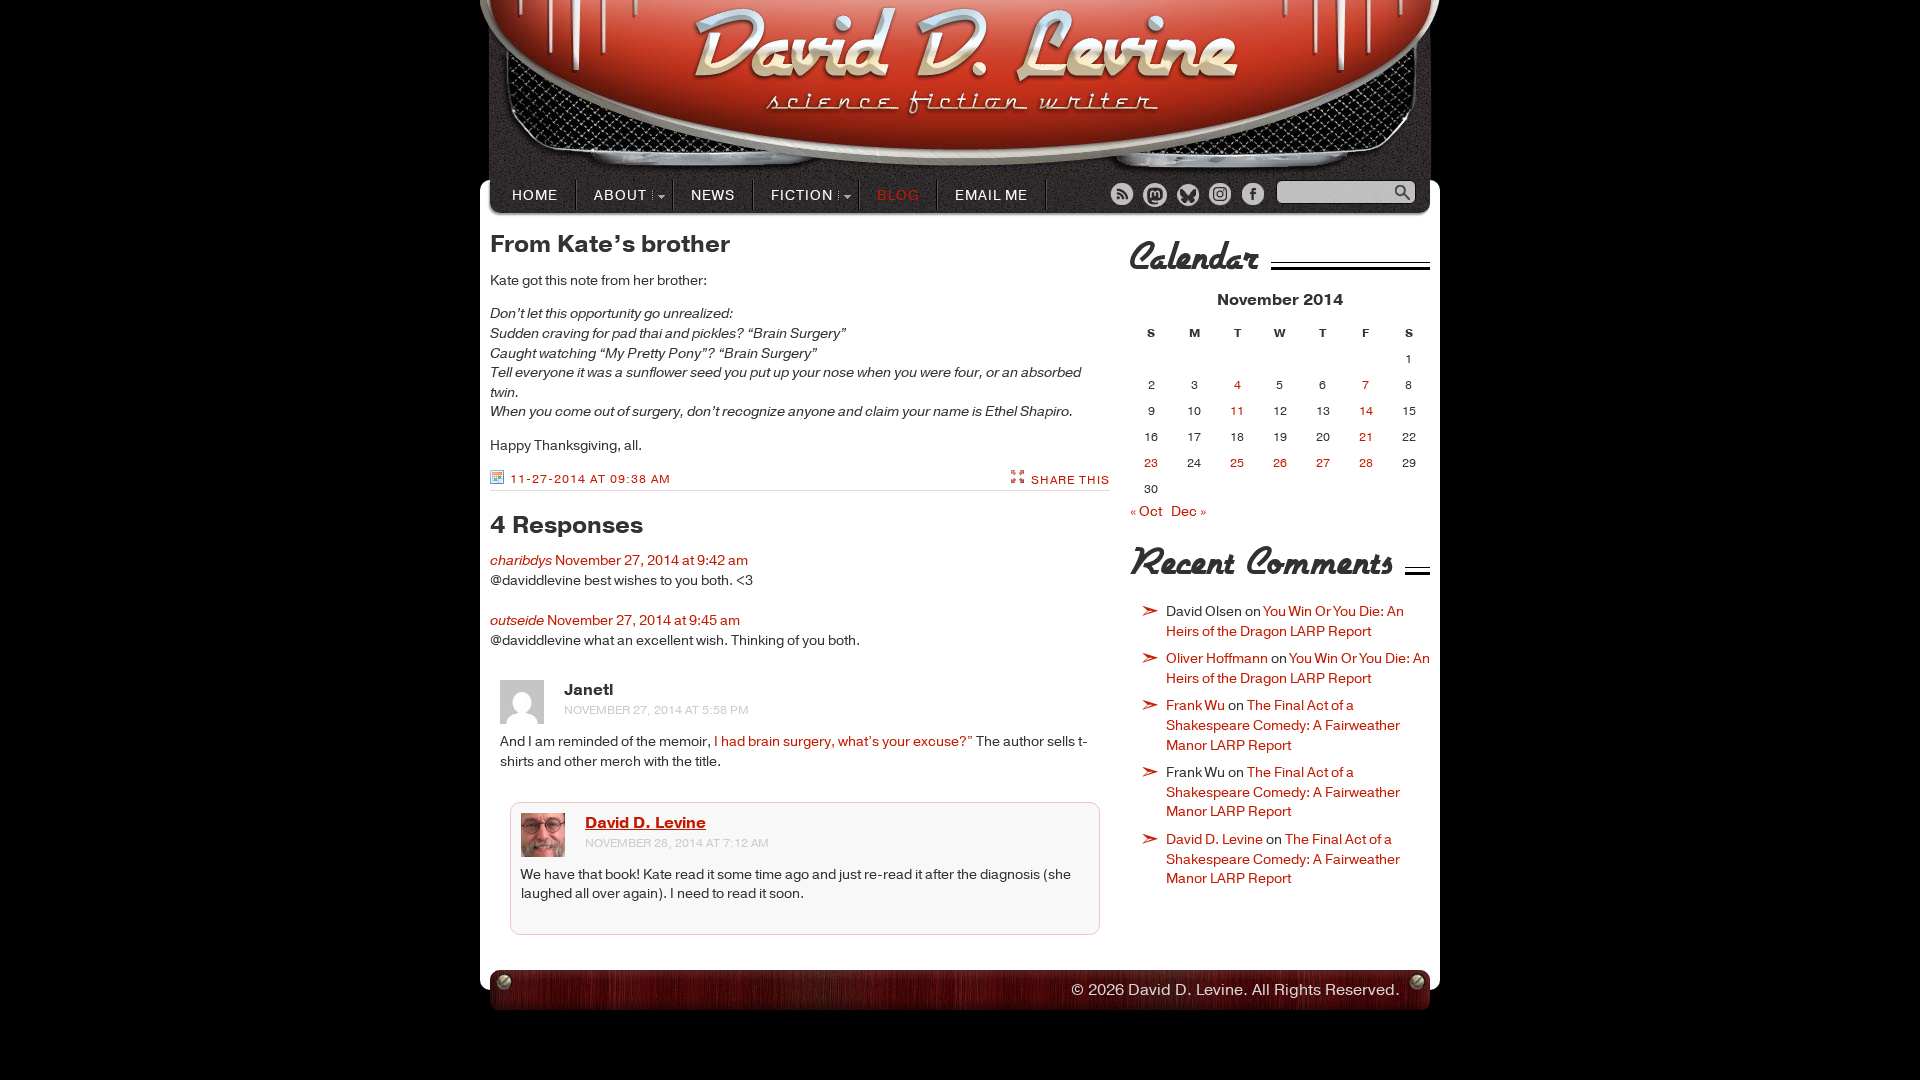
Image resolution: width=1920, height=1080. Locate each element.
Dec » (1188, 511)
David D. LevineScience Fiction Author (965, 62)
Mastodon (1156, 196)
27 (1323, 463)
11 (1237, 411)
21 (1366, 437)
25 (1237, 463)
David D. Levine (645, 823)
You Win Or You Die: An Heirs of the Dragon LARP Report (1285, 621)
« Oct (1146, 511)
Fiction (793, 196)
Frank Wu (1195, 705)
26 (1280, 463)
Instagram (1222, 196)
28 (1366, 463)
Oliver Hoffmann (1217, 658)
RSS (1123, 196)
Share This (1070, 480)
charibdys (521, 560)
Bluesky (1189, 196)
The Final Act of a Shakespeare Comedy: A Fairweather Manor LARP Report (1283, 725)
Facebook (1255, 196)
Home (535, 195)
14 (1366, 411)
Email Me (991, 195)
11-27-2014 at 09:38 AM (590, 479)
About (612, 196)
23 (1151, 463)
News (713, 195)
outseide (517, 620)
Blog (898, 195)
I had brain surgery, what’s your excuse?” (843, 741)
